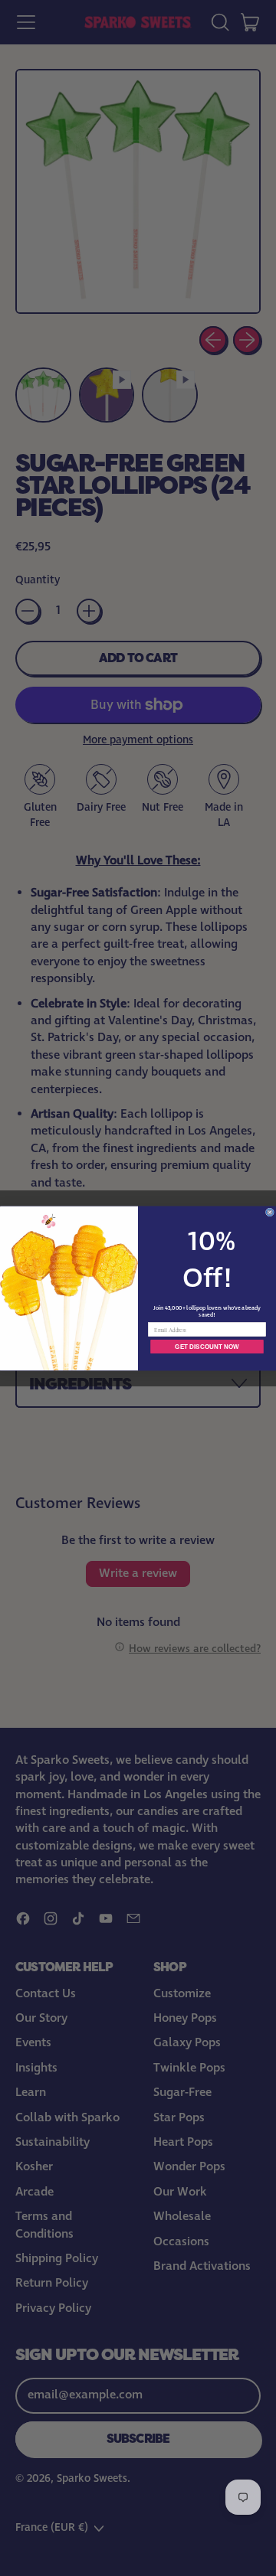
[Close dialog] (269, 1212)
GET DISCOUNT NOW (207, 1346)
